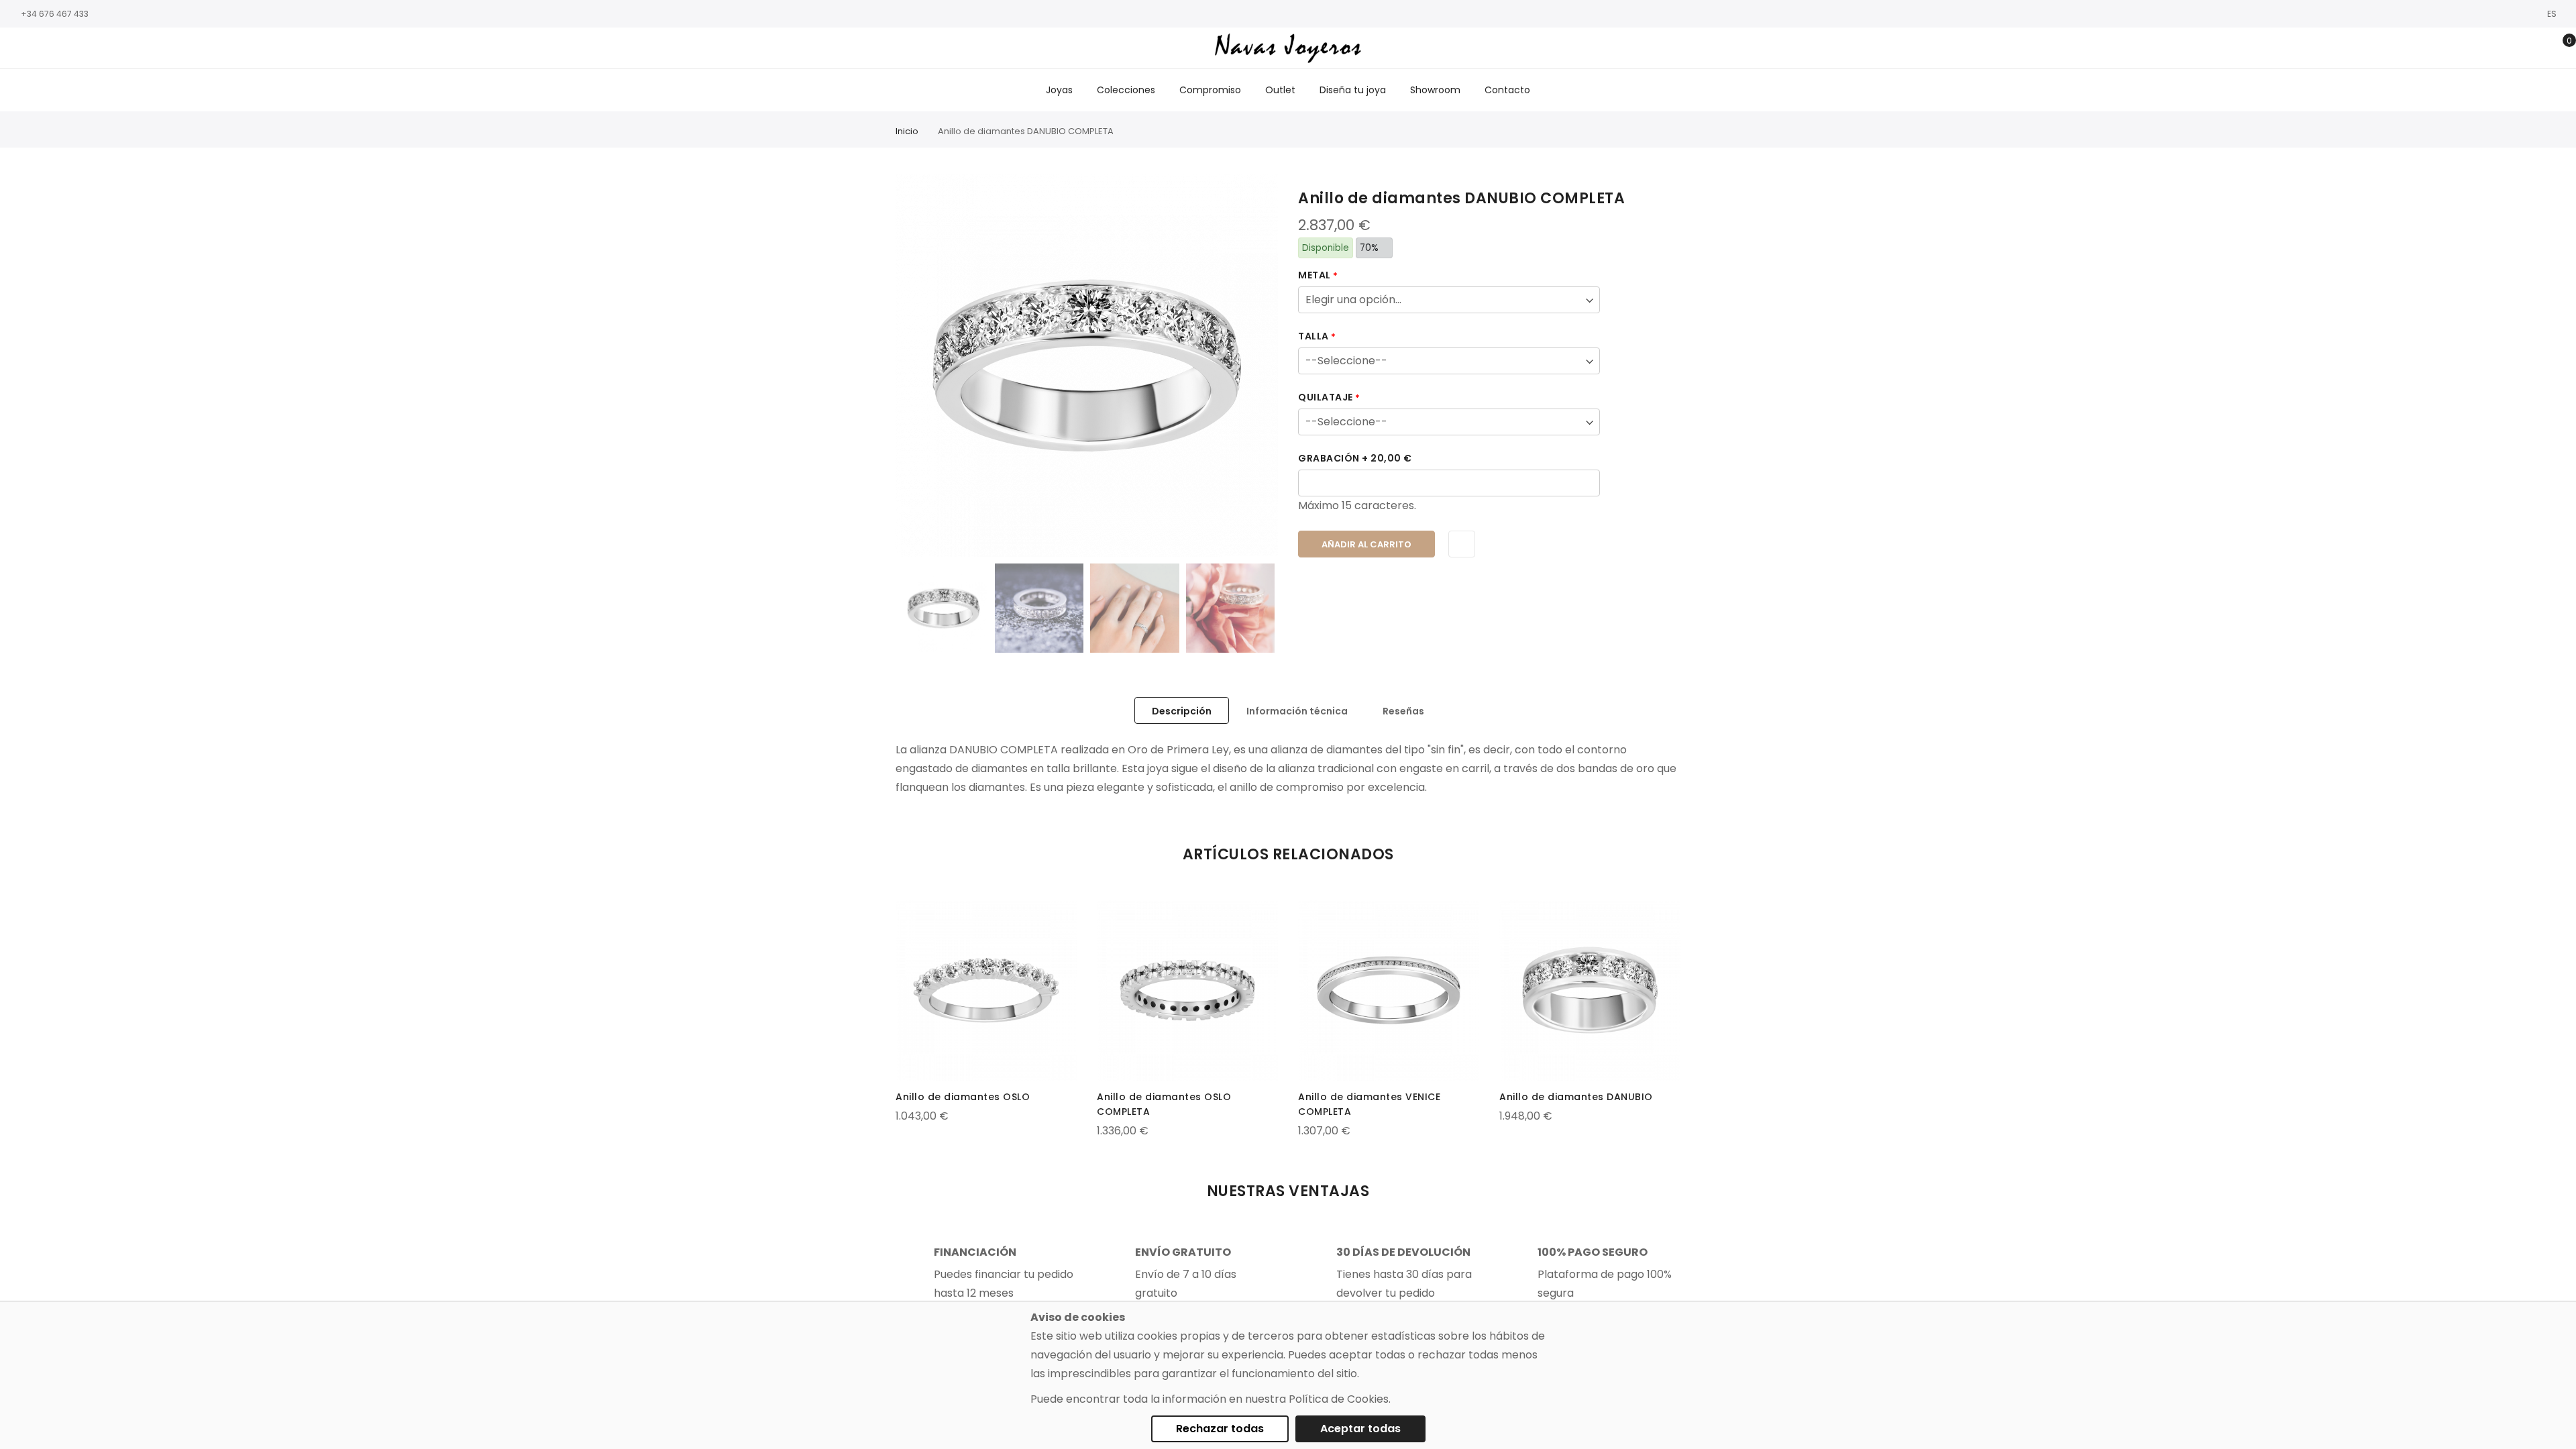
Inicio (907, 131)
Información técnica (1297, 711)
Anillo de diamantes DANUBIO (1576, 1097)
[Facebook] (17, 49)
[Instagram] (37, 49)
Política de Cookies (1339, 1399)
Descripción (1182, 711)
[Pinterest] (97, 49)
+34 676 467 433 (55, 14)
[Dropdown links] (2518, 48)
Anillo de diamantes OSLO (963, 1097)
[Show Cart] (2560, 48)
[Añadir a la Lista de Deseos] (1462, 544)
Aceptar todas (1360, 1429)
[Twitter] (57, 49)
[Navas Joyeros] (1288, 48)
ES (2553, 14)
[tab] (1182, 710)
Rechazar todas (1220, 1429)
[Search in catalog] (2497, 48)
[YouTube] (77, 49)
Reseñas (1403, 711)
